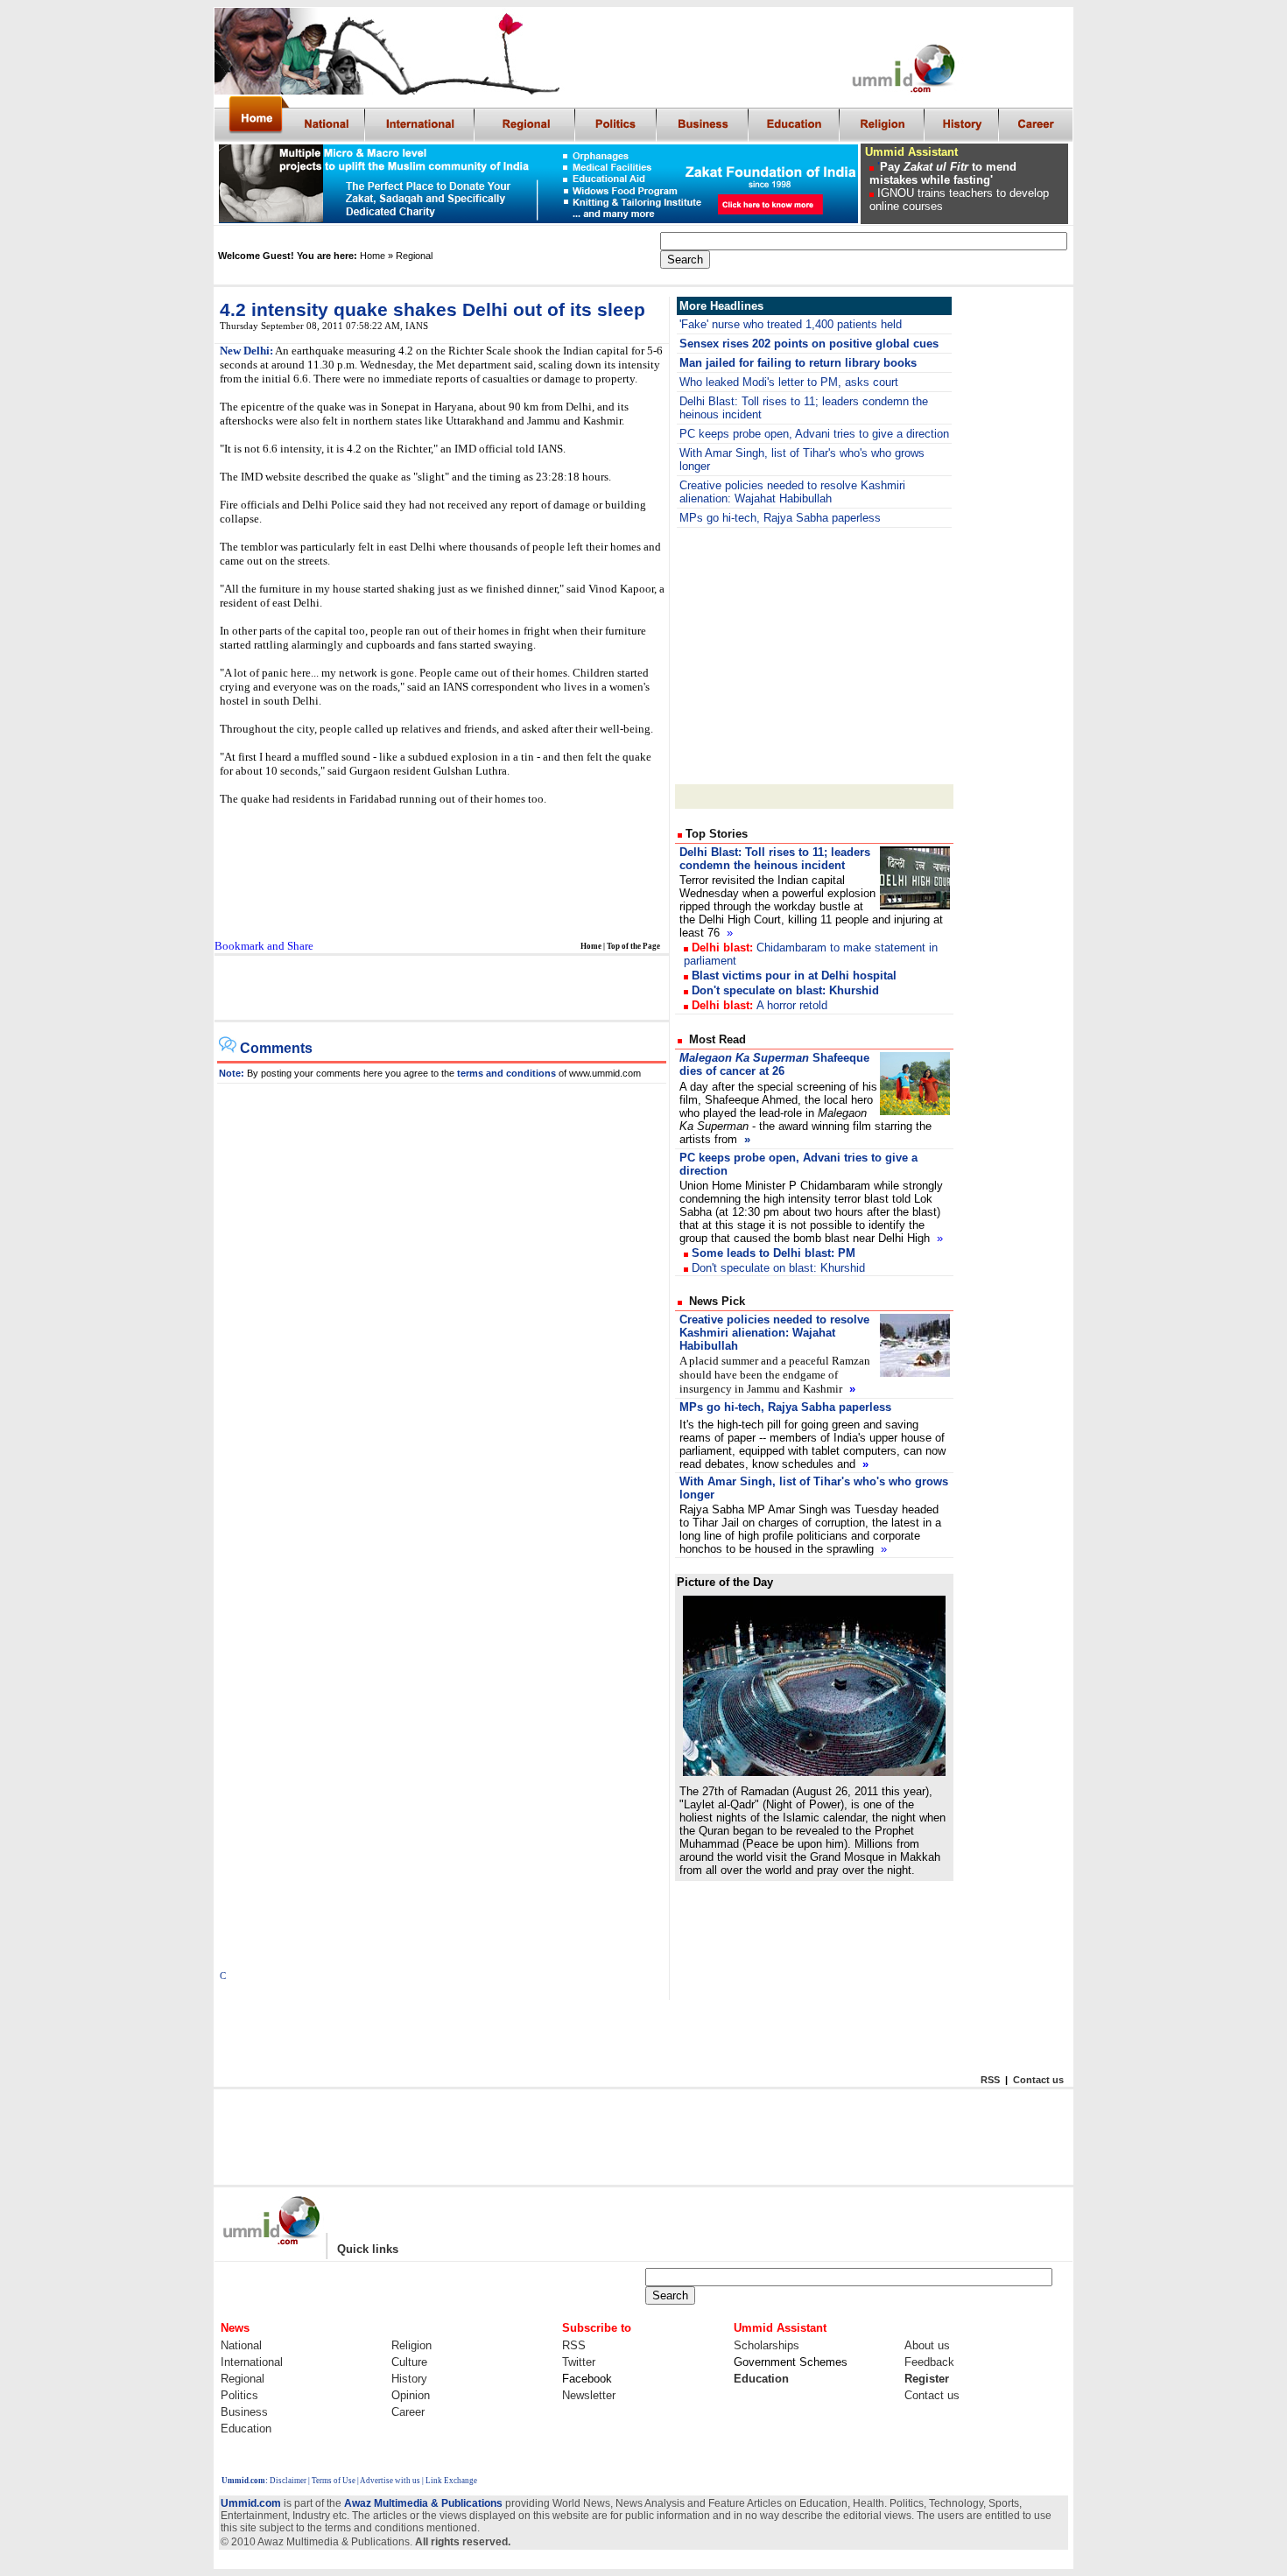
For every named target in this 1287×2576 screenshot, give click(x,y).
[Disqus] (442, 1302)
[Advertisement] (814, 655)
